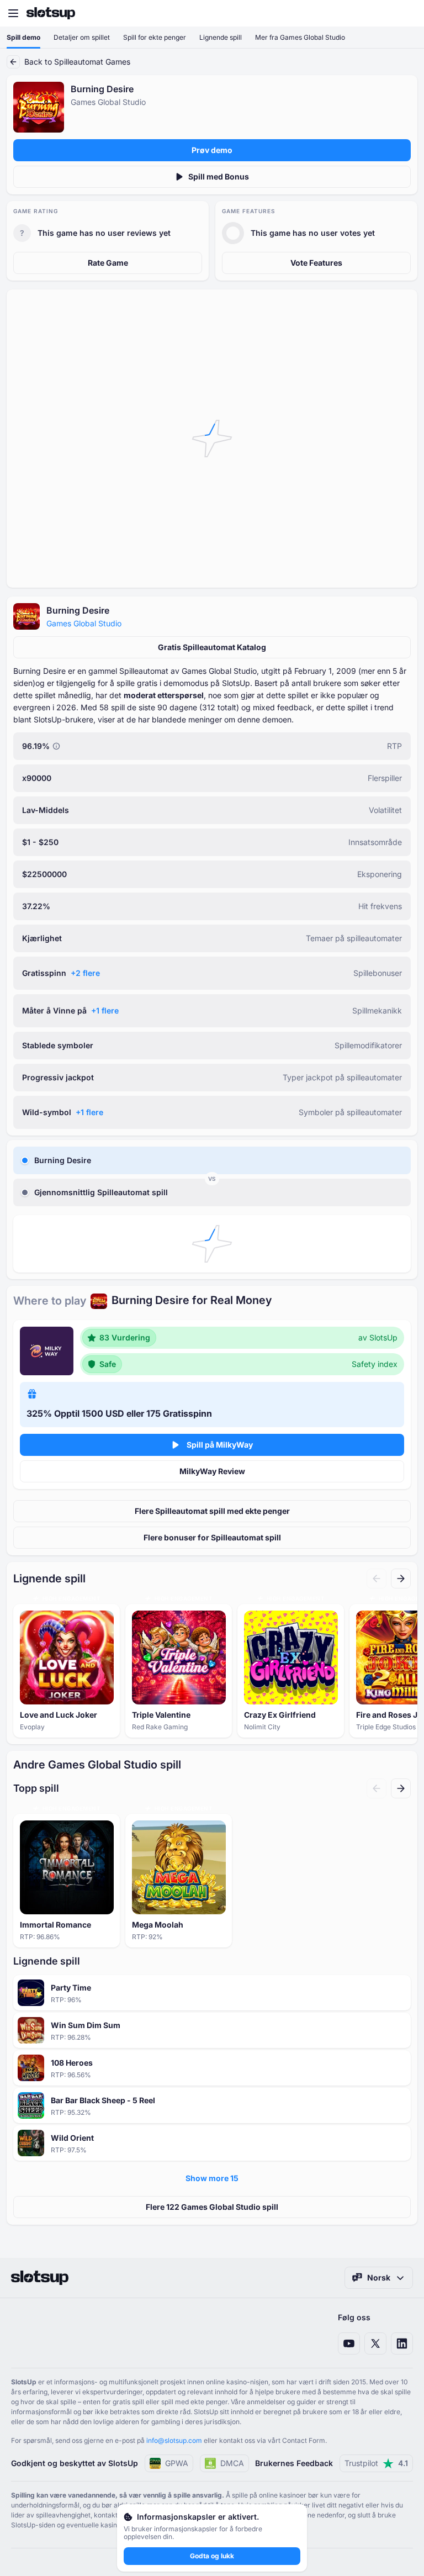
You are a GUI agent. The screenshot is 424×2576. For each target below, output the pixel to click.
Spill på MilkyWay (220, 1445)
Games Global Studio (84, 623)
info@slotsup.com (174, 2440)
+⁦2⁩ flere (85, 973)
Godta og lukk (212, 2556)
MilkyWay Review (212, 1471)
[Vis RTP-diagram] (56, 746)
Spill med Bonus (219, 176)
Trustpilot (376, 2463)
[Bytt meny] (13, 13)
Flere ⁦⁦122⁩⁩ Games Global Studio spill (212, 2207)
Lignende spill (221, 37)
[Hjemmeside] (51, 13)
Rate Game (108, 263)
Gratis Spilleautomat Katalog (212, 647)
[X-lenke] (375, 2343)
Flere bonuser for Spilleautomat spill (212, 1537)
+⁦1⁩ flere (105, 1010)
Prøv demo (212, 150)
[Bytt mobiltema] (405, 13)
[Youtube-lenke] (349, 2343)
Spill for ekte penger (155, 37)
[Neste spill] (401, 1579)
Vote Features (316, 263)
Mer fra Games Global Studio (300, 37)
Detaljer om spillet (82, 37)
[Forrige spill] (377, 1579)
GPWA (177, 2463)
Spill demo (23, 37)
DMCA (232, 2463)
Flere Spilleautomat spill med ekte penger (212, 1511)
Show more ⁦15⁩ (212, 2178)
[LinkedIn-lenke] (402, 2343)
